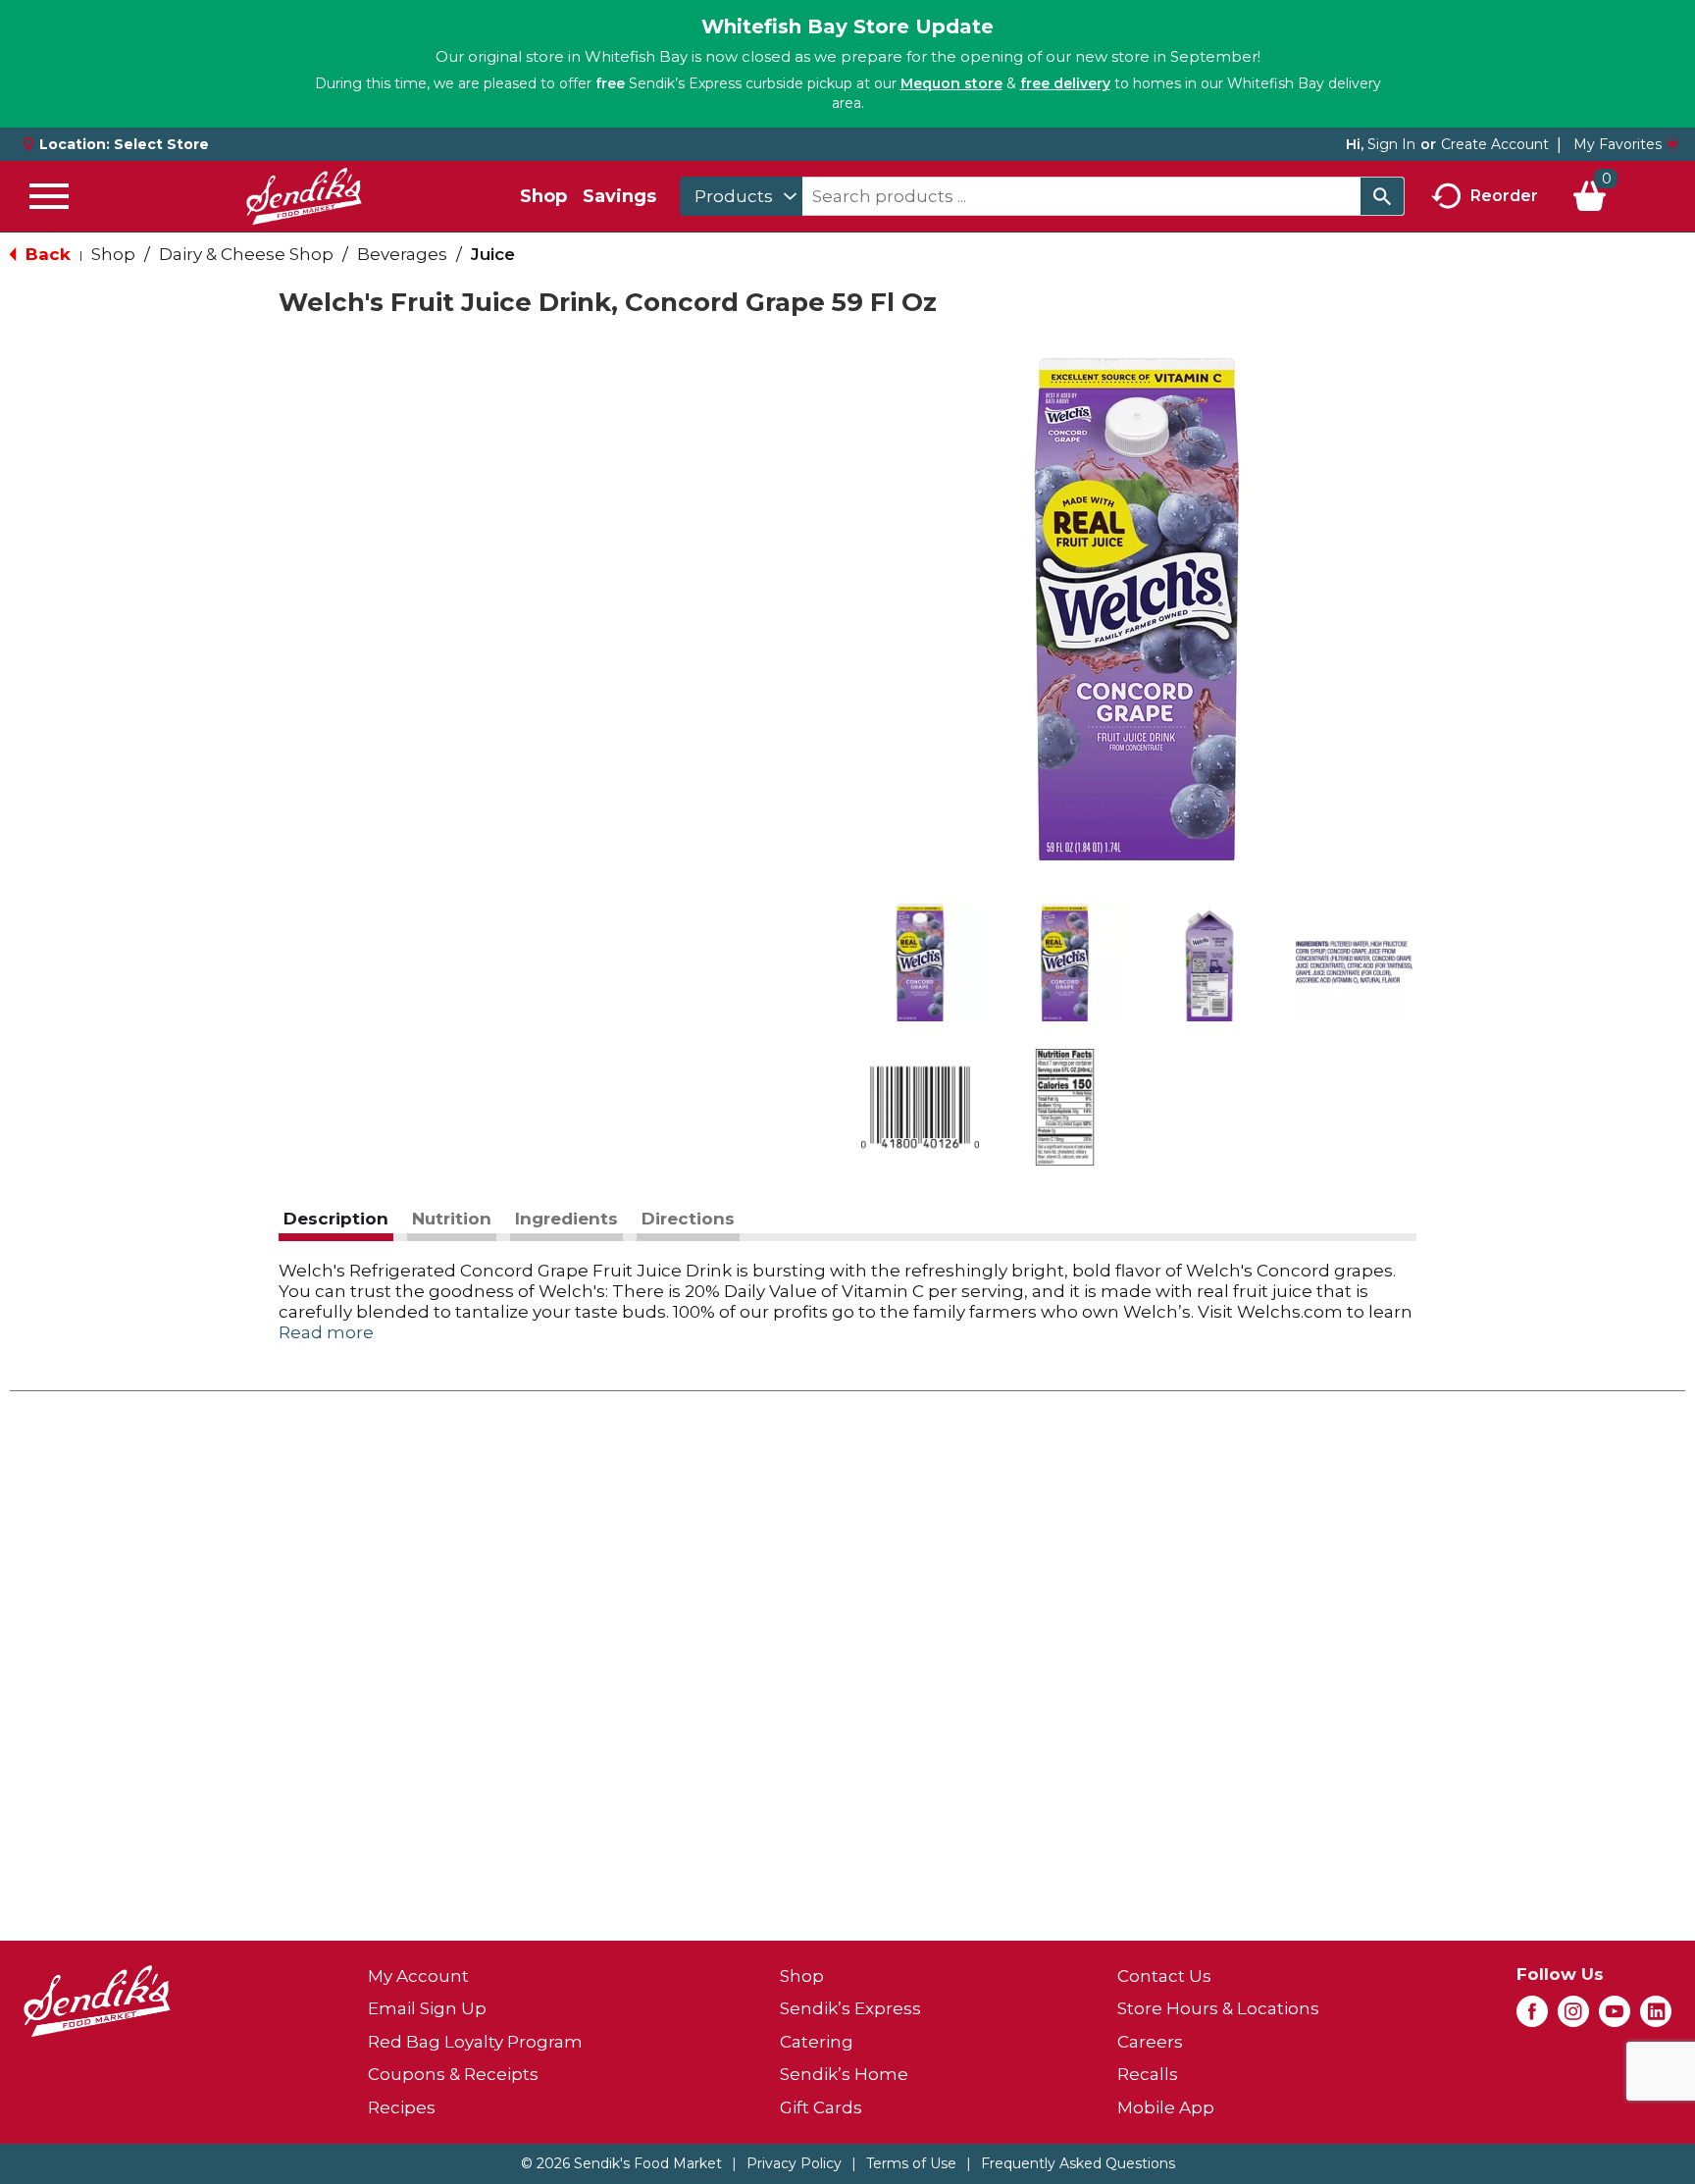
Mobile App (1166, 2107)
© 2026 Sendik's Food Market (621, 2163)
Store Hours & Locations (1218, 2008)
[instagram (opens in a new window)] (1573, 2017)
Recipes (402, 2107)
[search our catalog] (1382, 196)
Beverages (402, 254)
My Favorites (1618, 144)
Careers (1150, 2042)
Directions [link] (688, 1219)
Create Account (1495, 144)
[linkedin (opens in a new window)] (1656, 2017)
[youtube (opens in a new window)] (1615, 2017)
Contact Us (1164, 1976)
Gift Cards (821, 2107)
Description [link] (336, 1219)
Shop (543, 196)
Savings (619, 196)
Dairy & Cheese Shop (246, 254)
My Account (418, 1976)
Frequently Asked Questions (1078, 2163)
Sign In (1391, 144)
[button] (920, 962)
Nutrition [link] (452, 1219)
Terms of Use (911, 2163)
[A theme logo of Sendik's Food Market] (304, 196)
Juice (493, 254)
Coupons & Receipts (453, 2074)
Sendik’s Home (844, 2074)
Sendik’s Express (850, 2008)
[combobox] (741, 196)
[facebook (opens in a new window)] (1532, 2017)
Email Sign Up (427, 2008)
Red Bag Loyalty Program (475, 2042)
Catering (817, 2042)
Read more (326, 1332)
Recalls (1148, 2074)
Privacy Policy (794, 2163)
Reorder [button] (1504, 195)
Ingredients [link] (566, 1219)
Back (46, 254)
